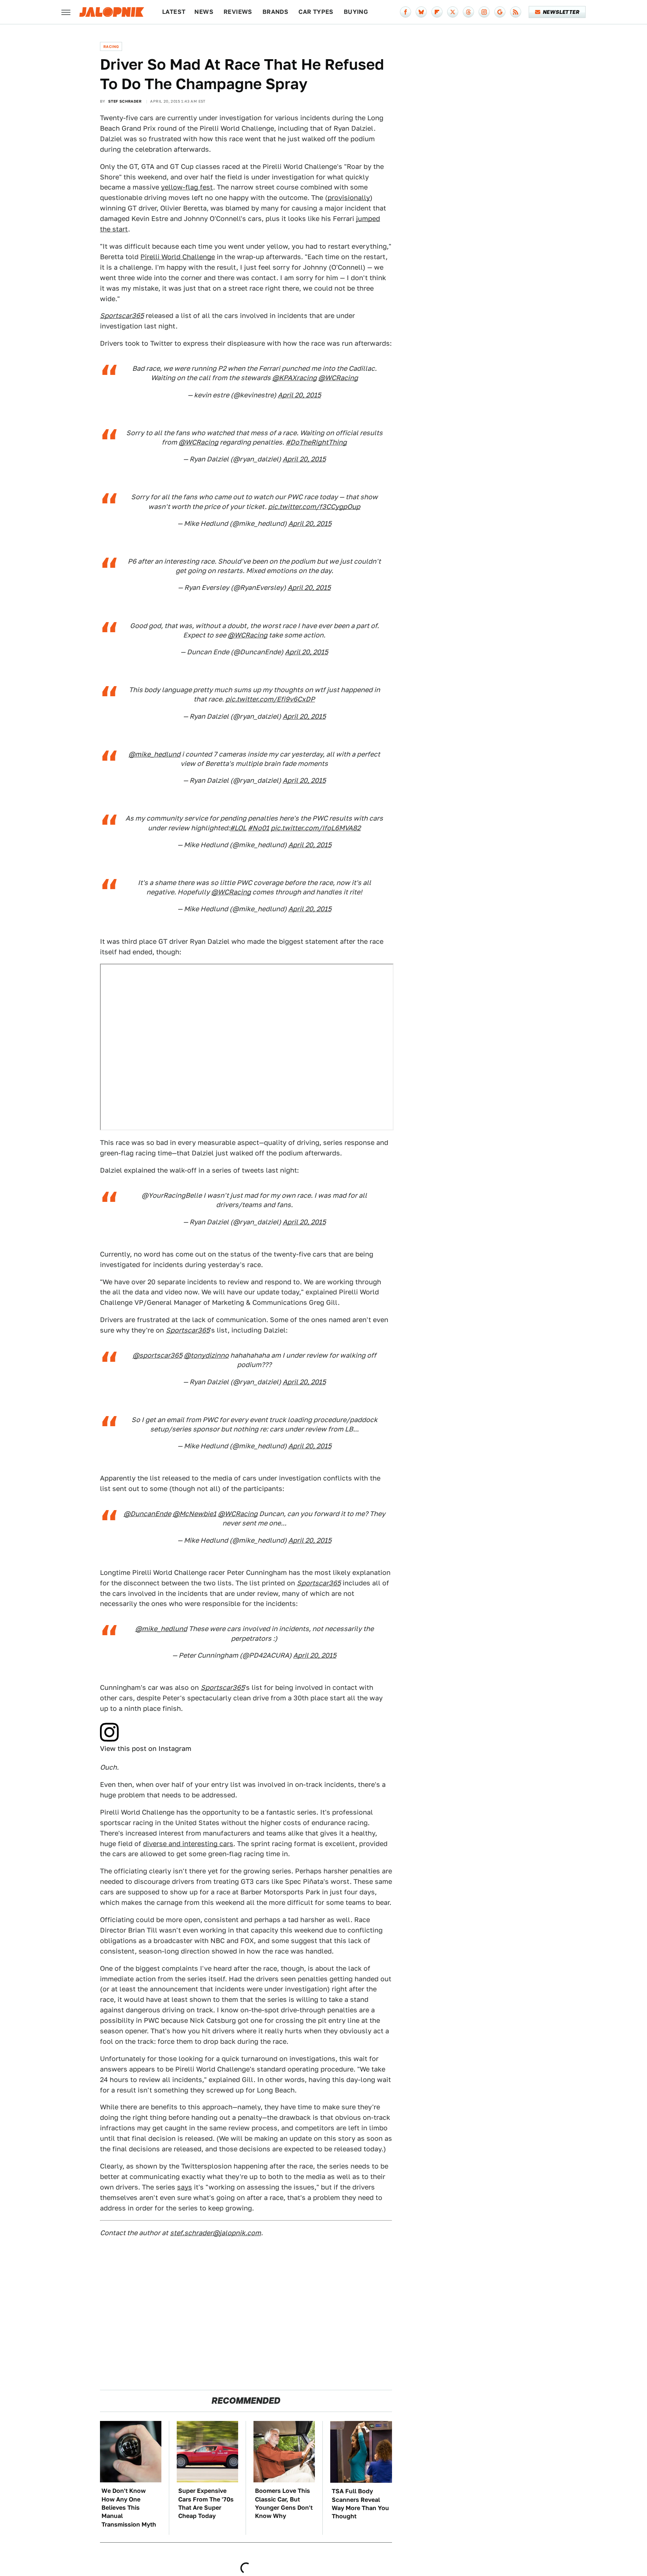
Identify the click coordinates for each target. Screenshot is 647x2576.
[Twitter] (453, 12)
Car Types (316, 12)
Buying (356, 12)
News (204, 12)
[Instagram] (484, 12)
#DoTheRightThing (316, 442)
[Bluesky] (421, 12)
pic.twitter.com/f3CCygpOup (314, 507)
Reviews (238, 12)
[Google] (500, 12)
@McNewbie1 (195, 1514)
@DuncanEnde (147, 1514)
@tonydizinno (206, 1355)
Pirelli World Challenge (178, 257)
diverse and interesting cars (188, 1844)
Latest (174, 12)
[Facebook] (405, 12)
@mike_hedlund (154, 754)
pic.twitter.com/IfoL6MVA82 (316, 828)
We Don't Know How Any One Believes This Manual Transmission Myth (129, 2508)
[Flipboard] (437, 12)
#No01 (259, 828)
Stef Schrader (125, 101)
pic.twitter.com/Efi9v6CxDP (270, 699)
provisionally (349, 198)
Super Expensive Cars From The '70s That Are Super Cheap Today (206, 2503)
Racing (111, 46)
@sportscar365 (157, 1355)
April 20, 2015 (299, 395)
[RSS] (516, 12)
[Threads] (468, 12)
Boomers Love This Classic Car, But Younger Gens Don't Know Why (284, 2503)
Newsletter (561, 12)
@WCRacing (338, 378)
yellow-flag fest (187, 187)
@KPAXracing (294, 378)
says (185, 2187)
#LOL (238, 828)
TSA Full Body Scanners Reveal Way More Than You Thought (360, 2504)
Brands (275, 12)
